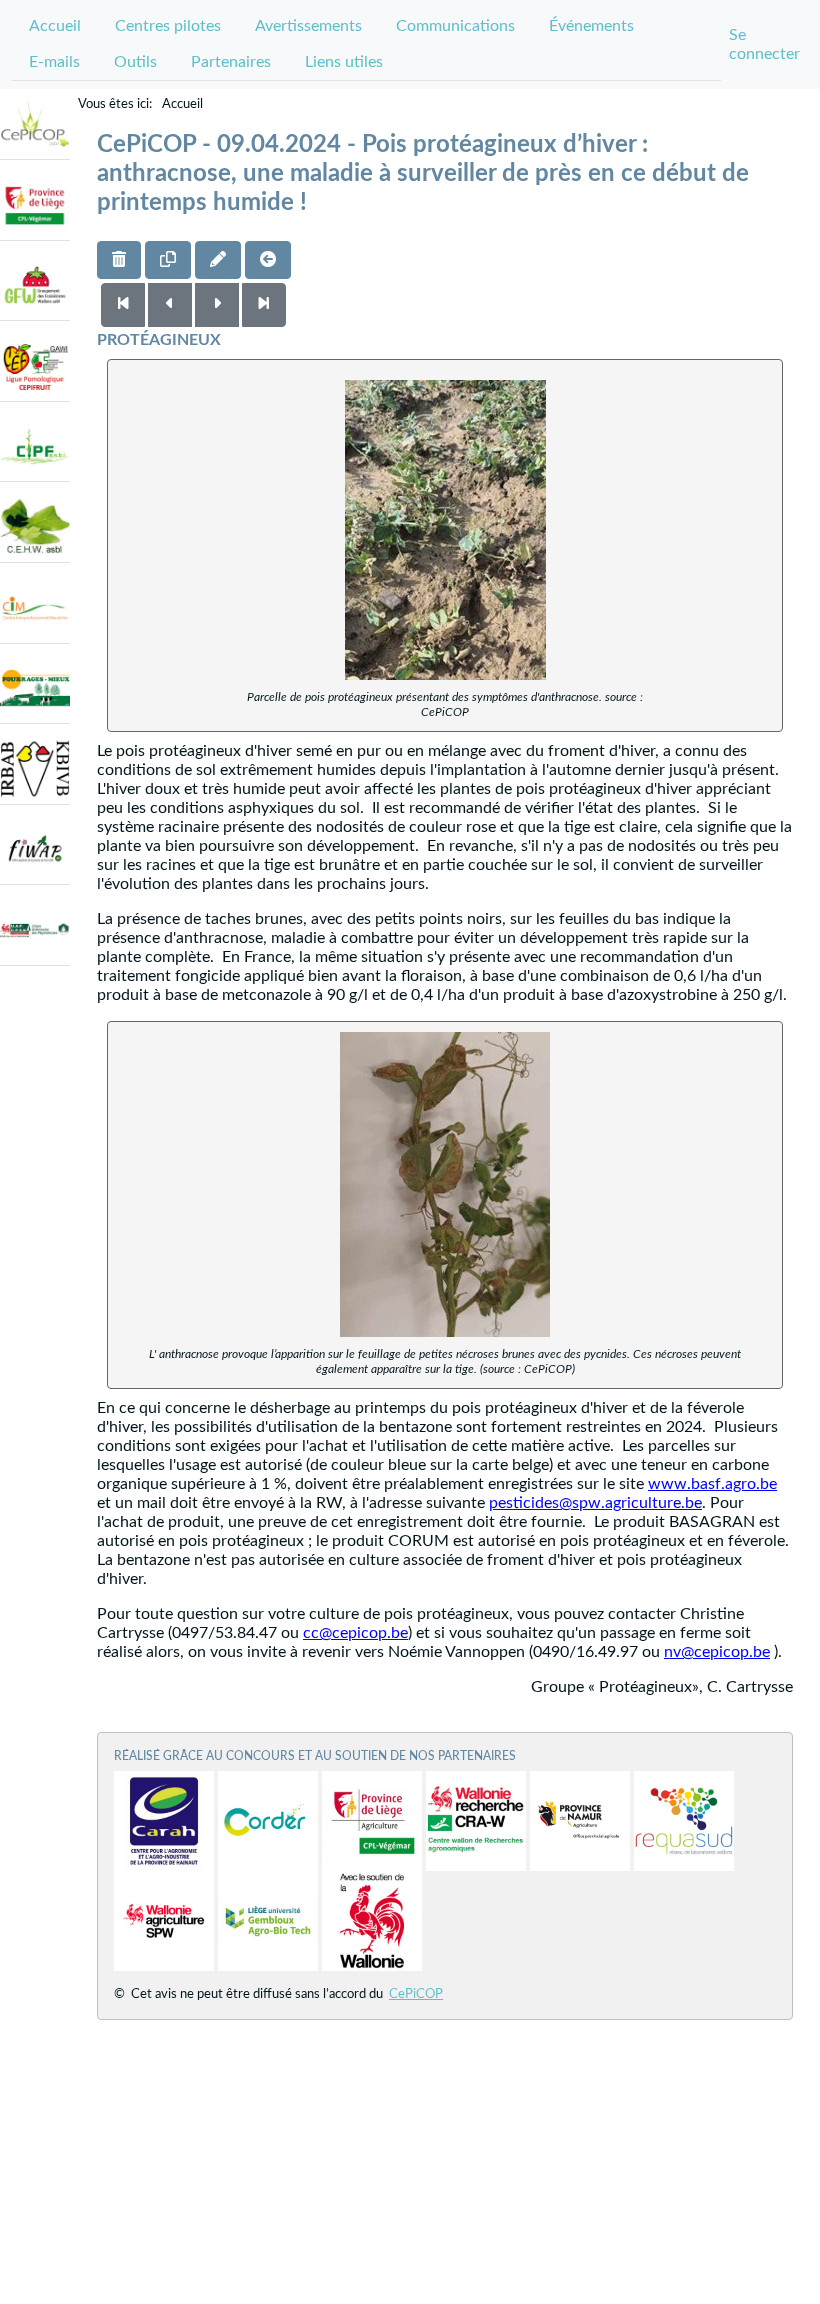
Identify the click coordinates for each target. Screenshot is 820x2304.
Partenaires (231, 62)
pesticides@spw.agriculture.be (595, 1503)
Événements (591, 26)
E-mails (54, 62)
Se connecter (764, 44)
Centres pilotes (168, 26)
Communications (455, 26)
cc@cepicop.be (355, 1633)
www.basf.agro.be (712, 1484)
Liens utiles (344, 62)
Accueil (55, 26)
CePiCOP (416, 1994)
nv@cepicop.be (717, 1652)
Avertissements (308, 26)
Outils (135, 62)
